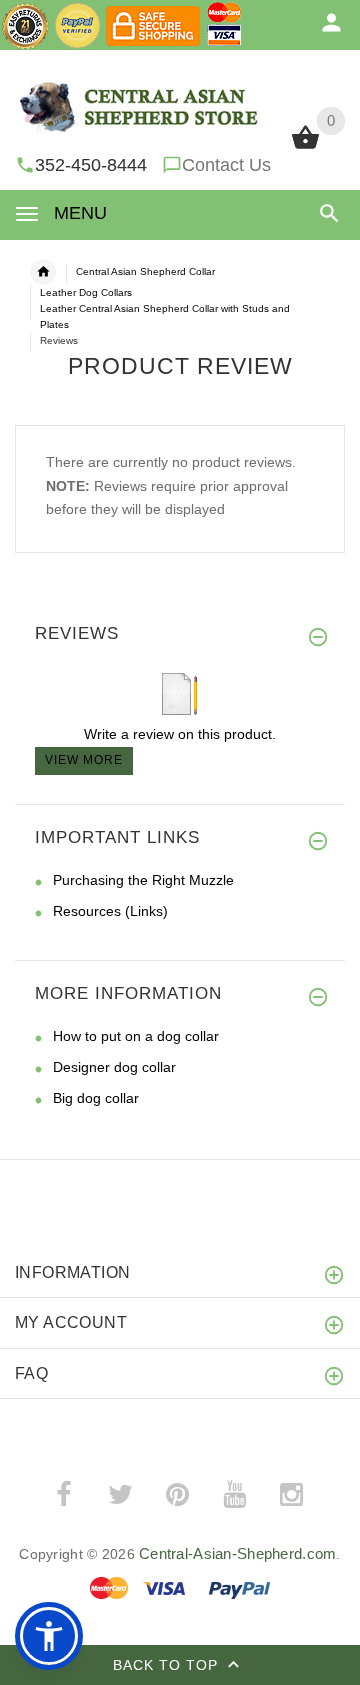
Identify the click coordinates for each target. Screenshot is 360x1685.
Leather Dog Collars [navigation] (86, 292)
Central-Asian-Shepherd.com (237, 1553)
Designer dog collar (114, 1067)
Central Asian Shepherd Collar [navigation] (145, 271)
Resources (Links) (110, 911)
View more (84, 760)
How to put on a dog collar (136, 1036)
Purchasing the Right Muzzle (143, 880)
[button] (325, 213)
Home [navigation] (43, 272)
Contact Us (226, 165)
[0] (305, 147)
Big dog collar (96, 1098)
